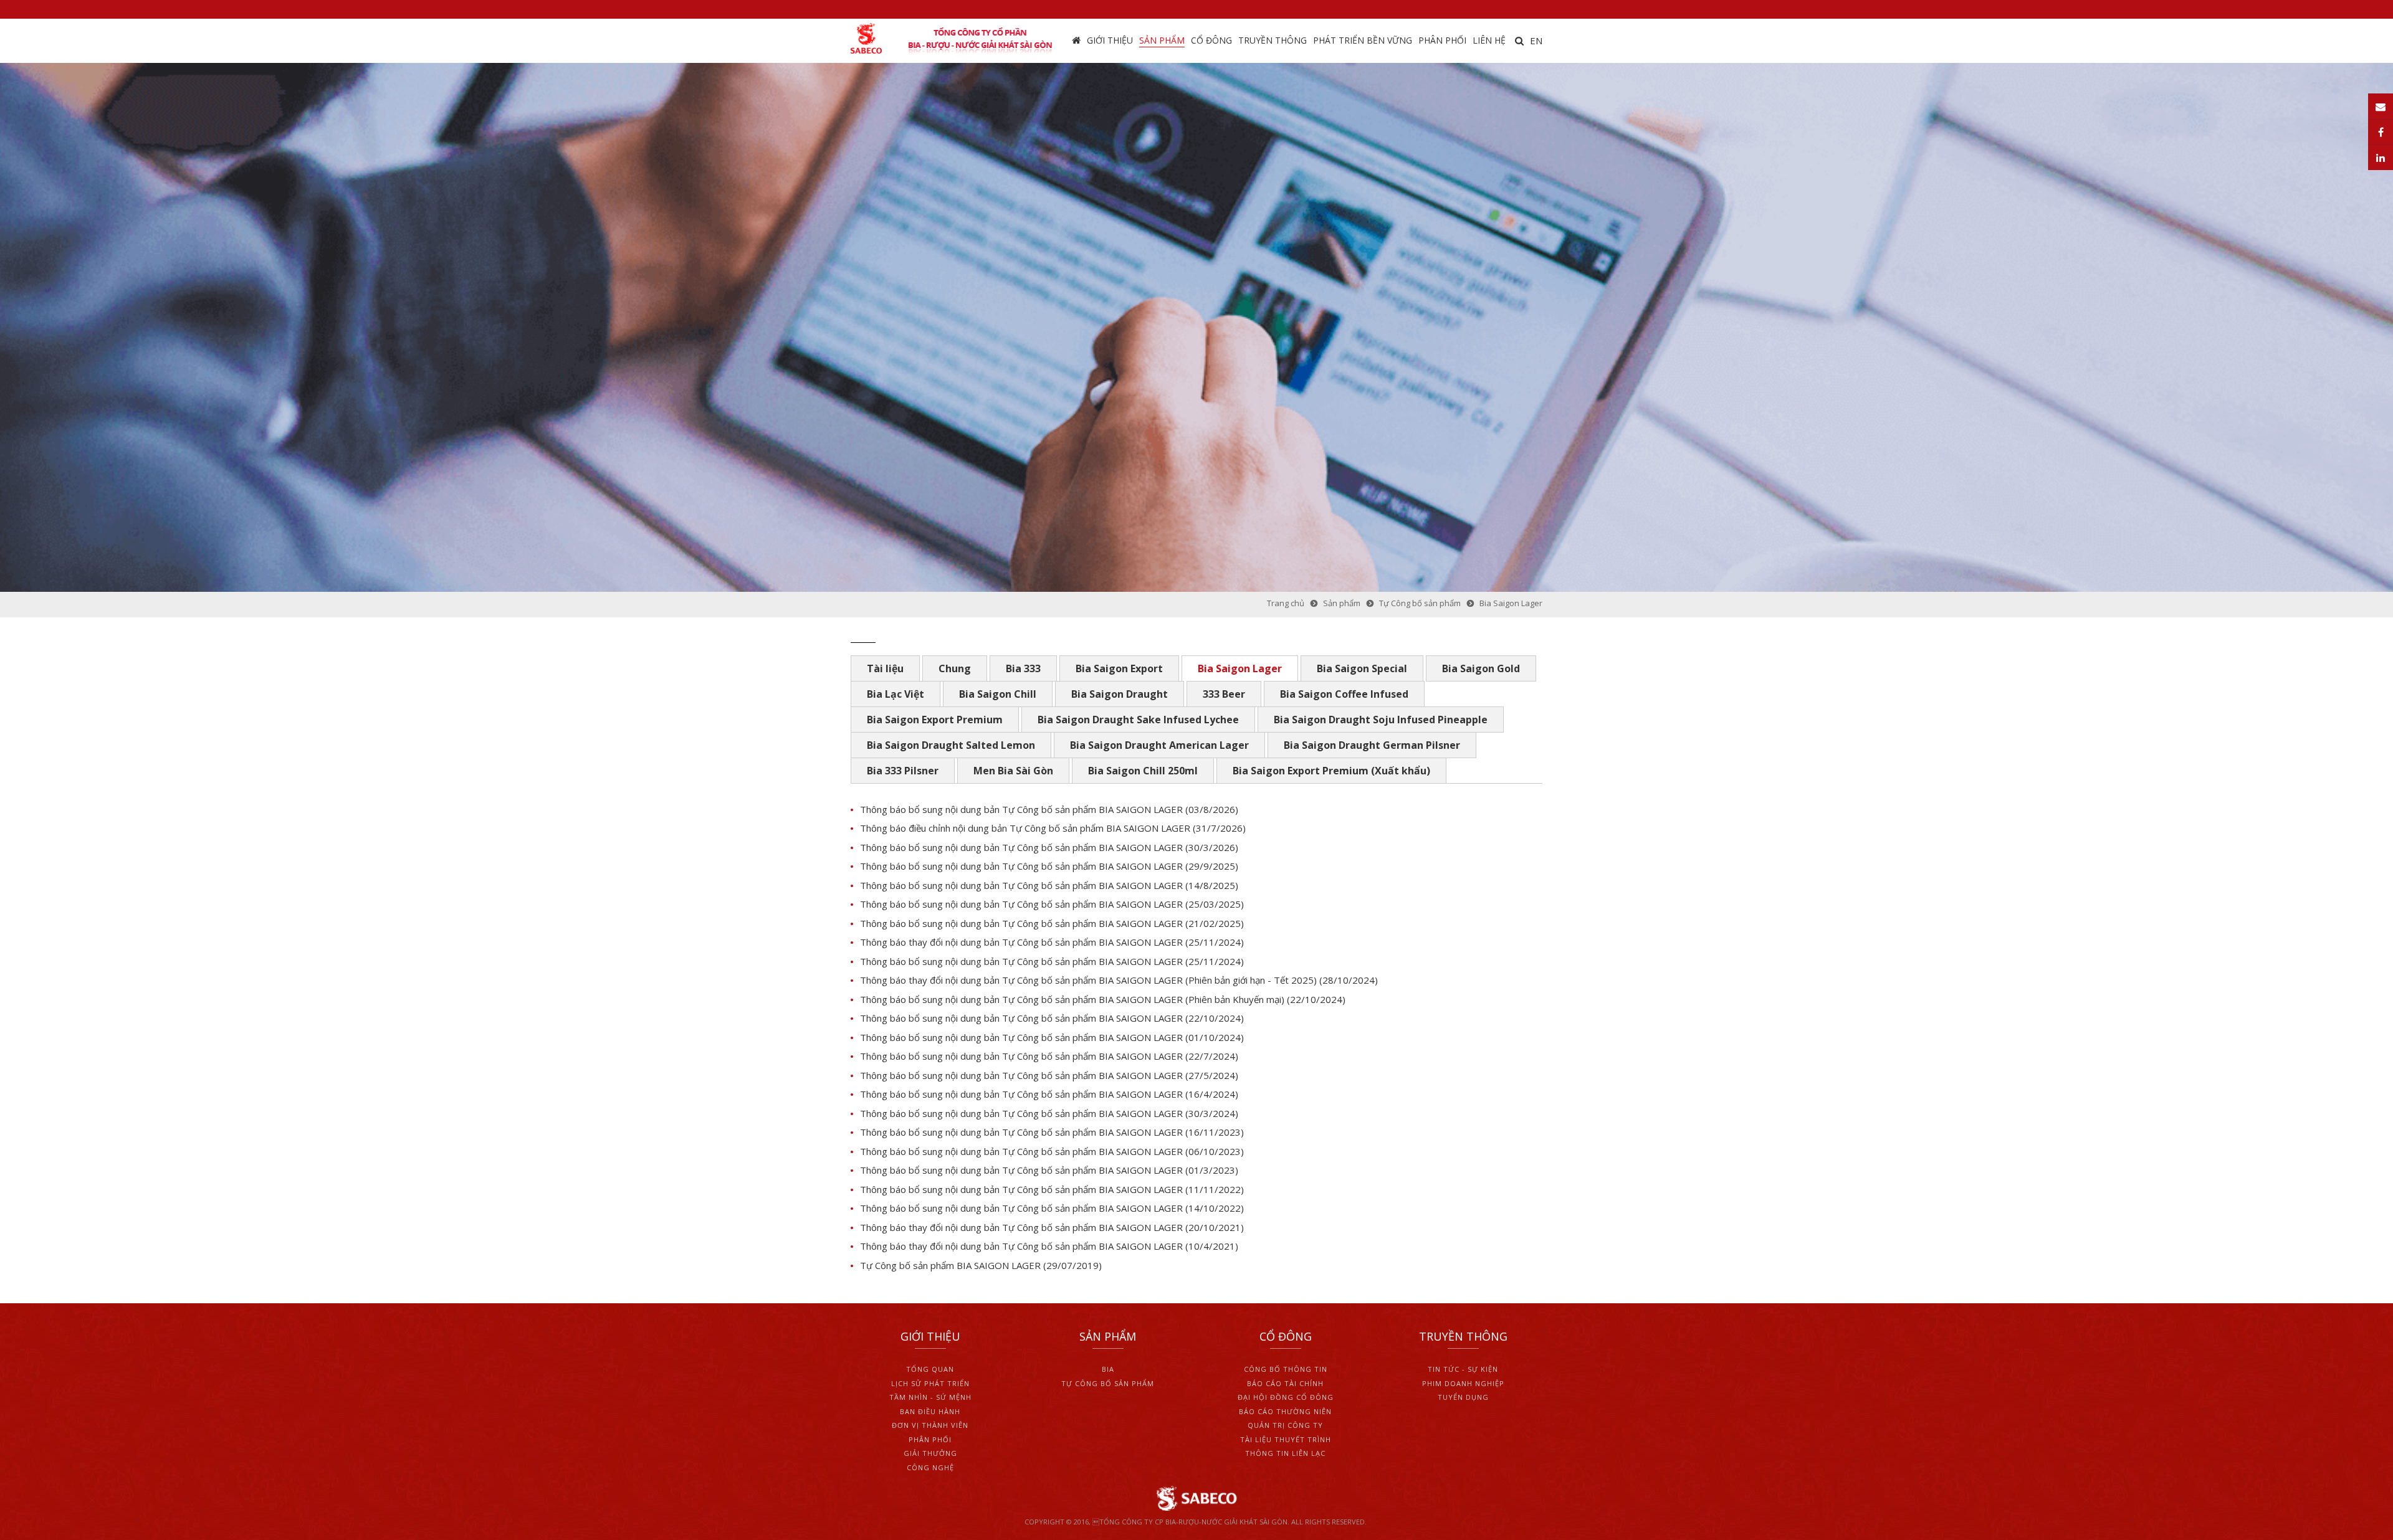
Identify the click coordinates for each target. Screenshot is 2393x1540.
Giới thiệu (1110, 40)
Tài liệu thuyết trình (1286, 1439)
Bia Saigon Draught (1120, 694)
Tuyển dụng (1463, 1397)
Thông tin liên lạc (1285, 1453)
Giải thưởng (930, 1453)
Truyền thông (1273, 40)
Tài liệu (885, 668)
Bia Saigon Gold (1481, 668)
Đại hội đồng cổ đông (1286, 1397)
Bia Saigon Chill (998, 694)
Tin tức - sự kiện (1463, 1369)
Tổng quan (930, 1369)
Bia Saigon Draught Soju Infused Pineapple (1381, 720)
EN (1536, 40)
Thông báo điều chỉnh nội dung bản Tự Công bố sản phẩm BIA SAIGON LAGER (1026, 828)
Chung (955, 668)
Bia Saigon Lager (1240, 668)
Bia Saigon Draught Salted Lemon (951, 745)
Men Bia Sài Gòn (1013, 771)
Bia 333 (1023, 668)
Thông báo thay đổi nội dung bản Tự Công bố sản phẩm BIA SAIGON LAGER (1023, 942)
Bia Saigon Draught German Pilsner (1372, 745)
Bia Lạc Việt (896, 694)
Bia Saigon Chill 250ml (1143, 771)
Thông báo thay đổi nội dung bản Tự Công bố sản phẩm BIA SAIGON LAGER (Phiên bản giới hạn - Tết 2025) (1088, 980)
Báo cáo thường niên (1285, 1411)
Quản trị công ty (1285, 1425)
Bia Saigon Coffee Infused (1344, 694)
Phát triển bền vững (1363, 40)
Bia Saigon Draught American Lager (1159, 745)
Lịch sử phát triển (930, 1383)
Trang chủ (1076, 41)
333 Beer (1224, 694)
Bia (1108, 1369)
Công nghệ (930, 1467)
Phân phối (1442, 40)
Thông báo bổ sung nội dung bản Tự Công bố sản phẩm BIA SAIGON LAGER (1021, 809)
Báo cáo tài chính (1285, 1383)
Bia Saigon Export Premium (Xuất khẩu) (1331, 771)
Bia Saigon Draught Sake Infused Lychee (1138, 720)
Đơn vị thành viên (930, 1425)
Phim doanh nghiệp (1463, 1383)
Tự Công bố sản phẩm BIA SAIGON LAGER (950, 1265)
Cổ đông (1211, 40)
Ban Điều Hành (930, 1411)
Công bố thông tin (1286, 1369)
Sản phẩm (1162, 40)
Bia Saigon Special (1362, 668)
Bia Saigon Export (1119, 668)
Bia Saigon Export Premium (935, 720)
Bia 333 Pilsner (903, 771)
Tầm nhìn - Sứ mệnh (930, 1397)
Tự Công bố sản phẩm (1108, 1383)
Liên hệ (1489, 40)
